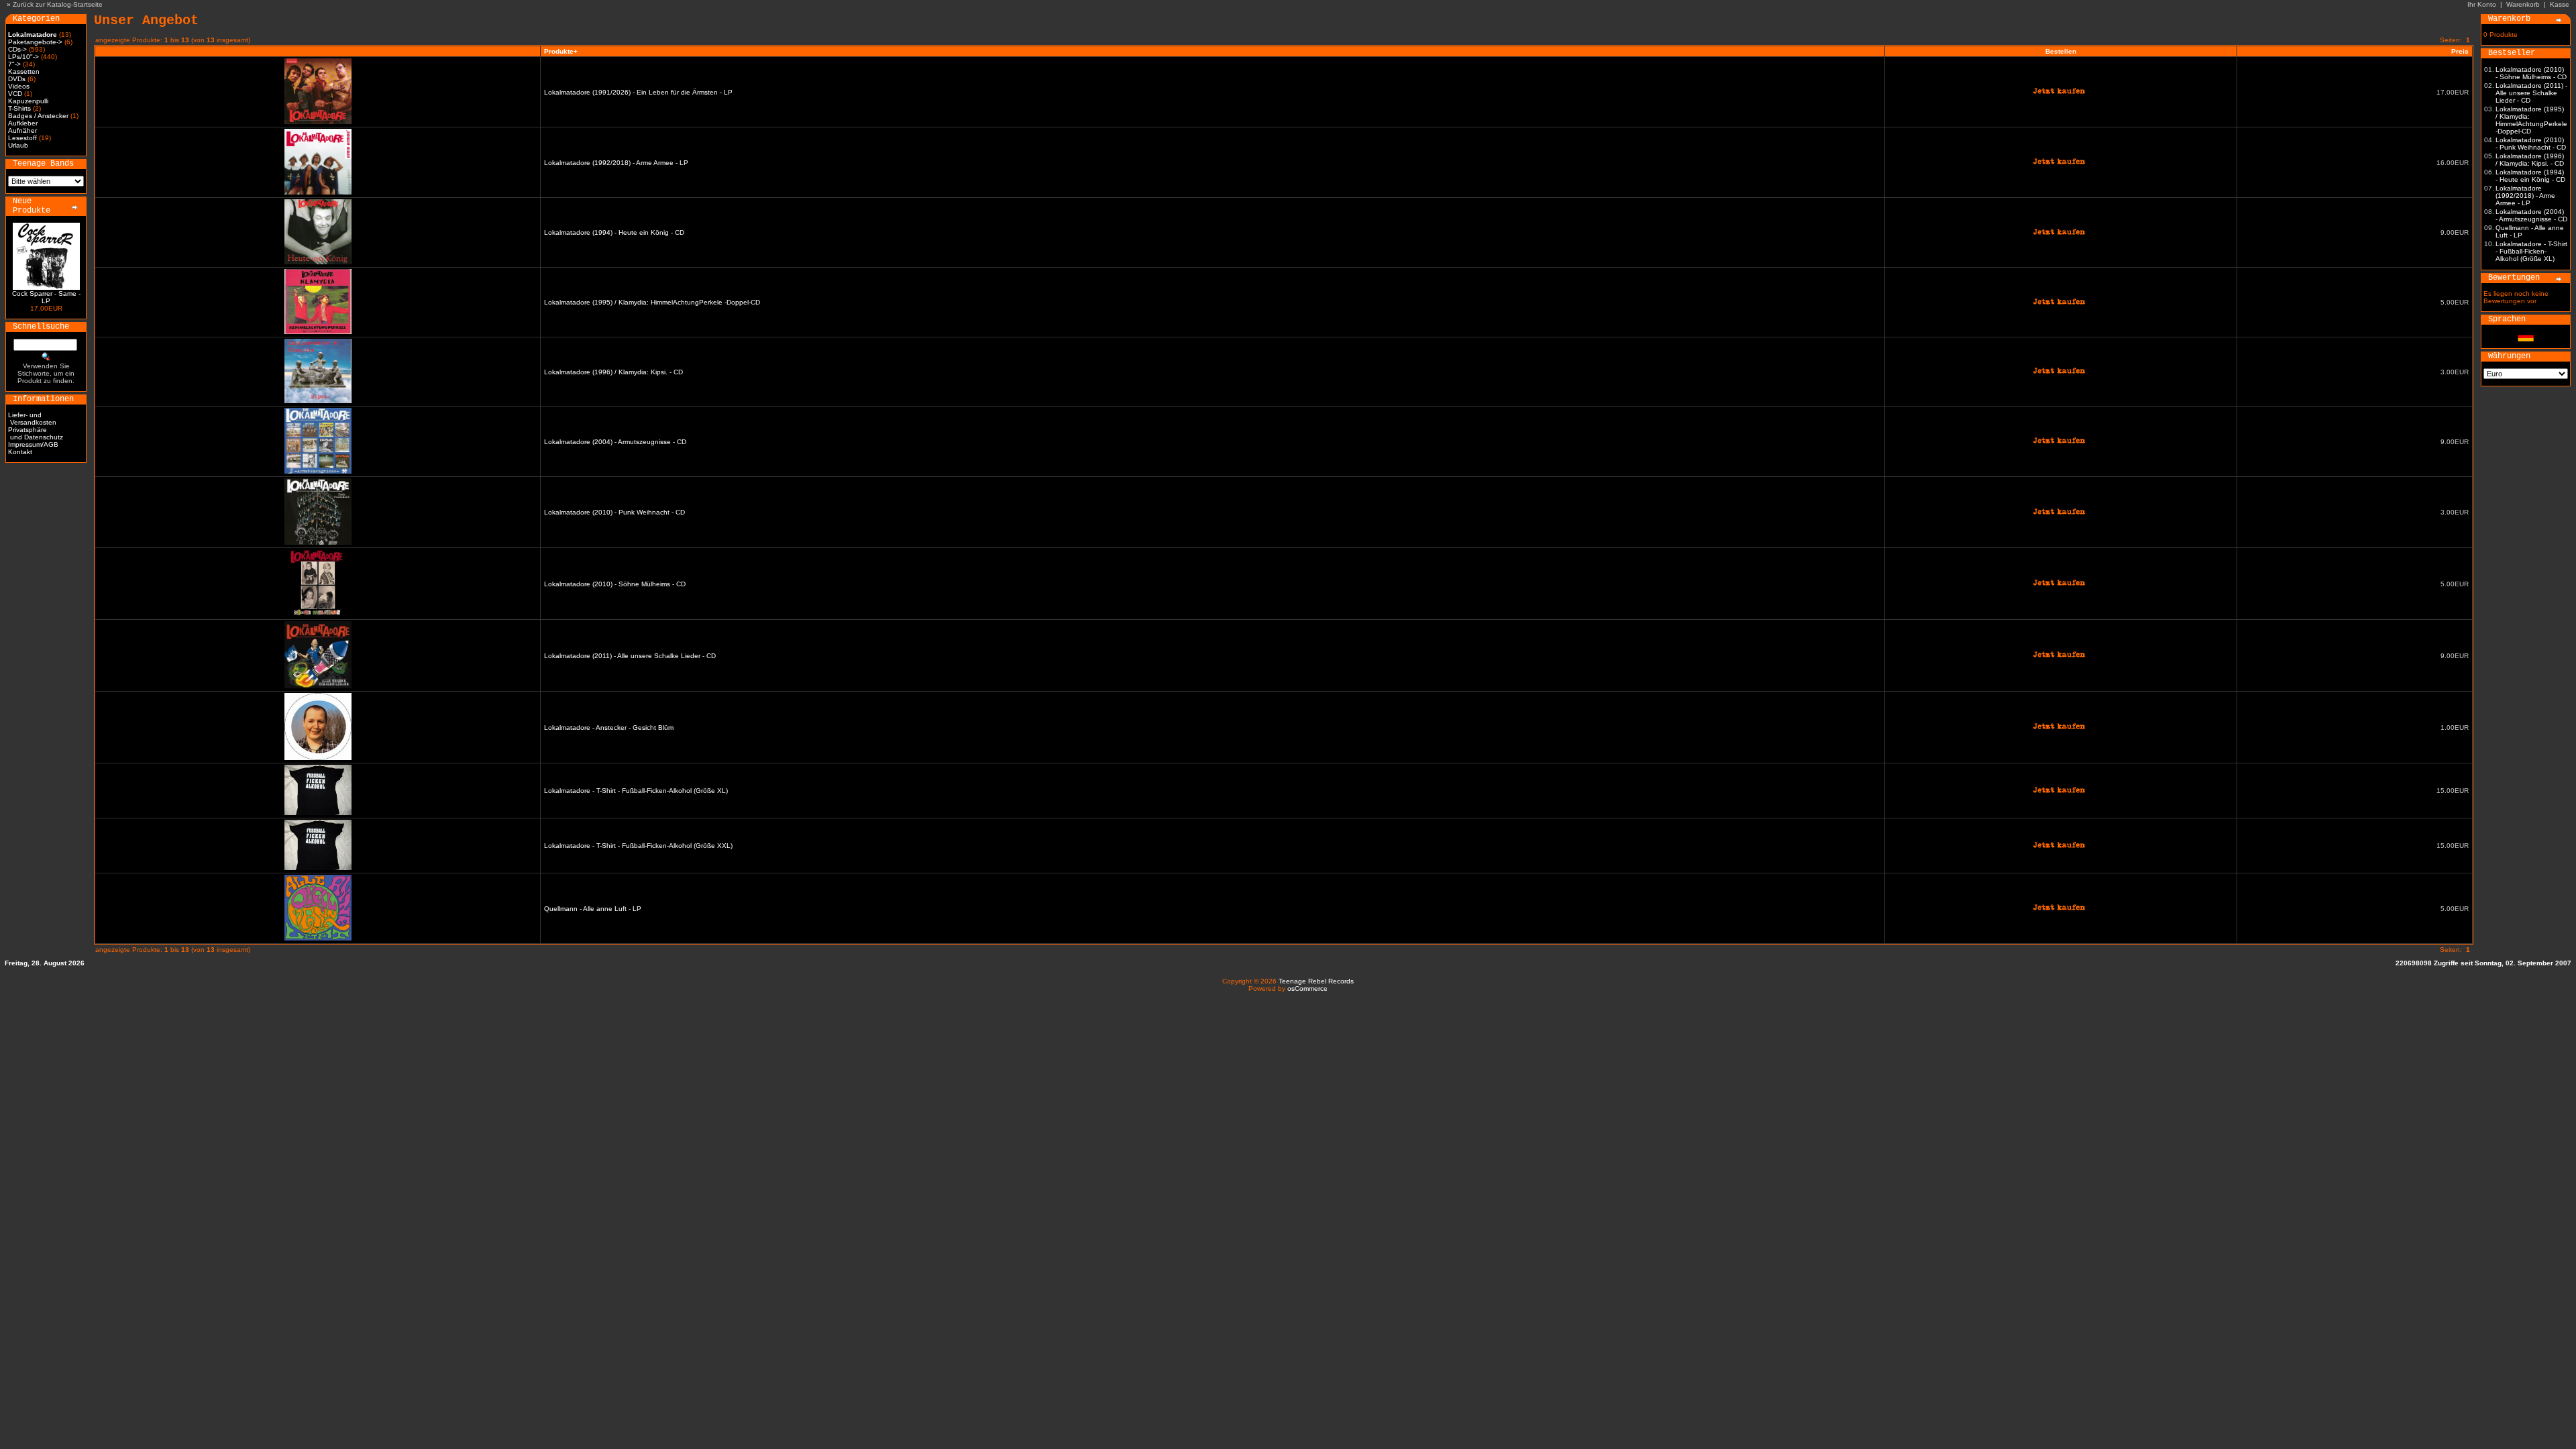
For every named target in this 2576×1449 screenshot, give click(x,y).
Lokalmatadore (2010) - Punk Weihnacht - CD (614, 512)
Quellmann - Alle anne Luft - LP (593, 909)
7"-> (14, 64)
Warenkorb (2523, 4)
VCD (15, 94)
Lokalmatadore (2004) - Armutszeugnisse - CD (615, 442)
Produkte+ (561, 51)
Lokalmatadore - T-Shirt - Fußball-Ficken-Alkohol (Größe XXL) (638, 846)
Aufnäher (22, 130)
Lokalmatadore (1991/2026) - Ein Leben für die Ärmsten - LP (638, 92)
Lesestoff (22, 138)
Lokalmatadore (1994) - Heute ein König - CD (614, 232)
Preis (2460, 51)
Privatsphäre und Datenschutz (36, 433)
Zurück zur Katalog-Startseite (58, 4)
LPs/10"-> (23, 57)
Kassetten (24, 71)
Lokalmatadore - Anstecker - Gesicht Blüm (609, 728)
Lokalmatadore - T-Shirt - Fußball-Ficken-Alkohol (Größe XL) (636, 791)
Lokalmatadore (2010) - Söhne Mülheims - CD (615, 584)
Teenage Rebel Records (1316, 981)
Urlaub (18, 145)
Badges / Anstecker (38, 116)
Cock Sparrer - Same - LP (46, 297)
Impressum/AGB (33, 444)
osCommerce (1307, 988)
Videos (19, 86)
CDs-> (17, 49)
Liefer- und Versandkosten (32, 419)
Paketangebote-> (35, 42)
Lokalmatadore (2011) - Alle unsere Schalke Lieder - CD (630, 656)
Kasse (2560, 4)
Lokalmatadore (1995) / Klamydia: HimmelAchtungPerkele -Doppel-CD (652, 302)
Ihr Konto (2482, 4)
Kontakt (20, 452)
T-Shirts (19, 108)
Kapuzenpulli (28, 101)
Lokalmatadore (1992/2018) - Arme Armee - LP (616, 163)
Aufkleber (23, 123)
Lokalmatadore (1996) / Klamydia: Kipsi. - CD (613, 372)
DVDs (17, 79)
